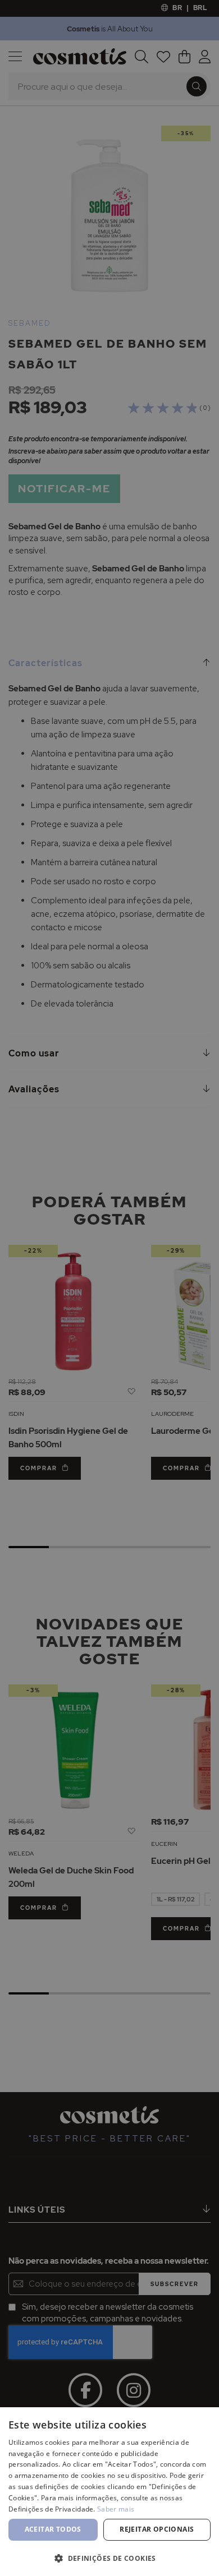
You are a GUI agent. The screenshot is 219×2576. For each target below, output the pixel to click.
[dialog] (109, 1288)
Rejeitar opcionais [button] (157, 2529)
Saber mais (116, 2509)
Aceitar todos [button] (53, 2529)
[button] (109, 2558)
